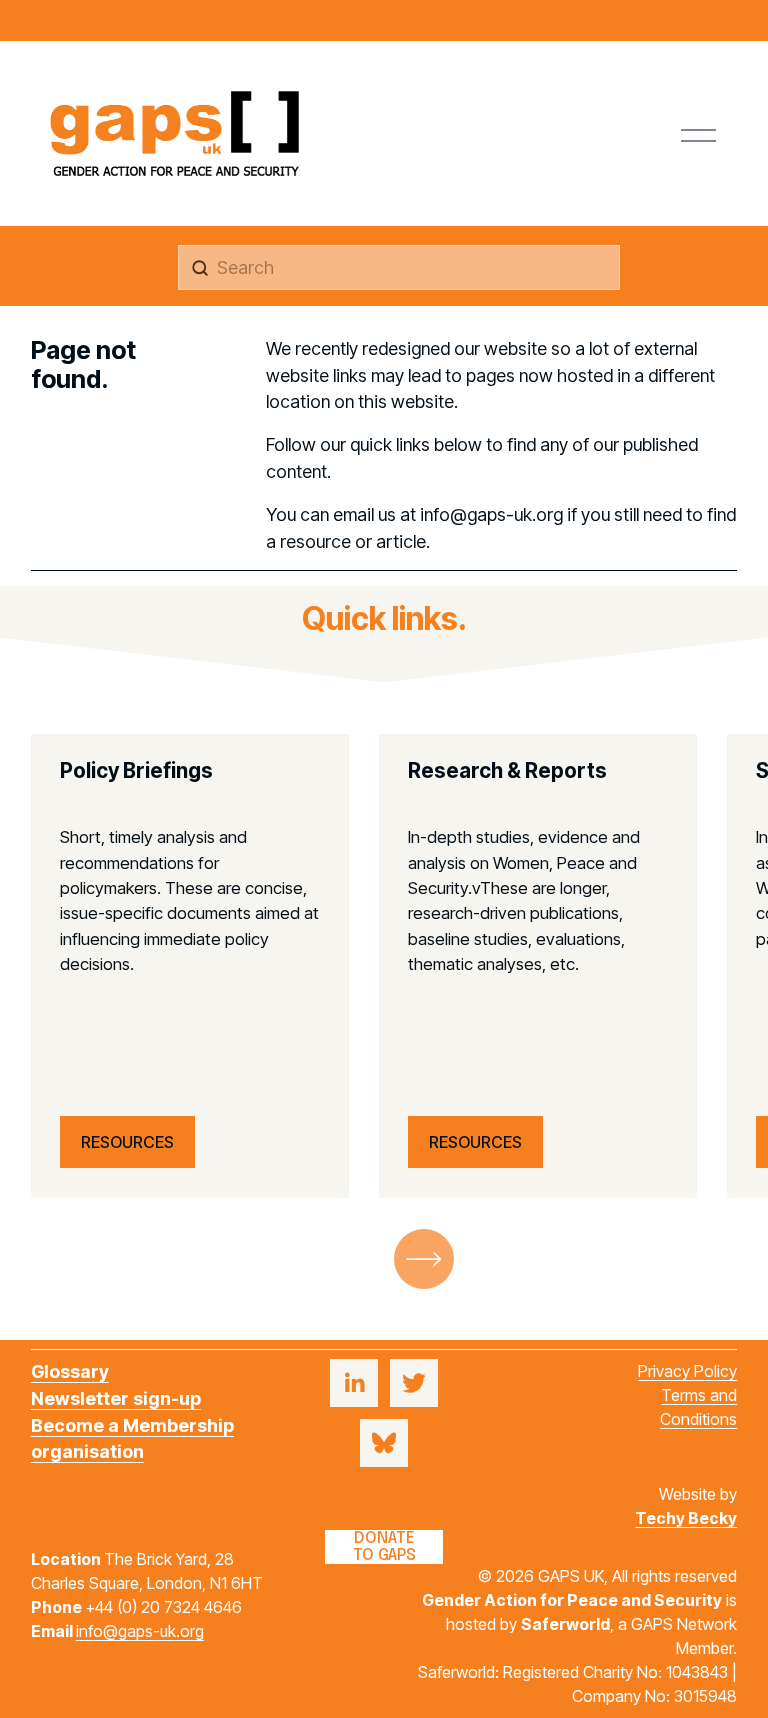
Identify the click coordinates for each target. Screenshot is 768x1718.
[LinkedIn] (354, 1383)
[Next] (424, 1259)
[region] (384, 966)
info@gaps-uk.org (140, 1631)
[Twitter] (414, 1383)
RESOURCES (127, 1142)
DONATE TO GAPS (384, 1547)
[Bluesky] (384, 1443)
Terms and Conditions (698, 1407)
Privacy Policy (687, 1371)
